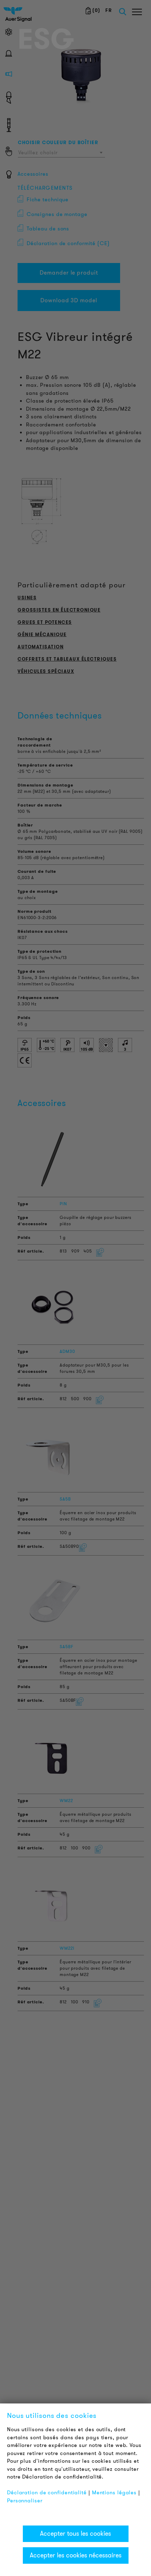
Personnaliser (25, 2501)
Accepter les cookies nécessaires (76, 2555)
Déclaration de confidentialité (47, 2493)
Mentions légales (114, 2493)
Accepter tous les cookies (75, 2534)
